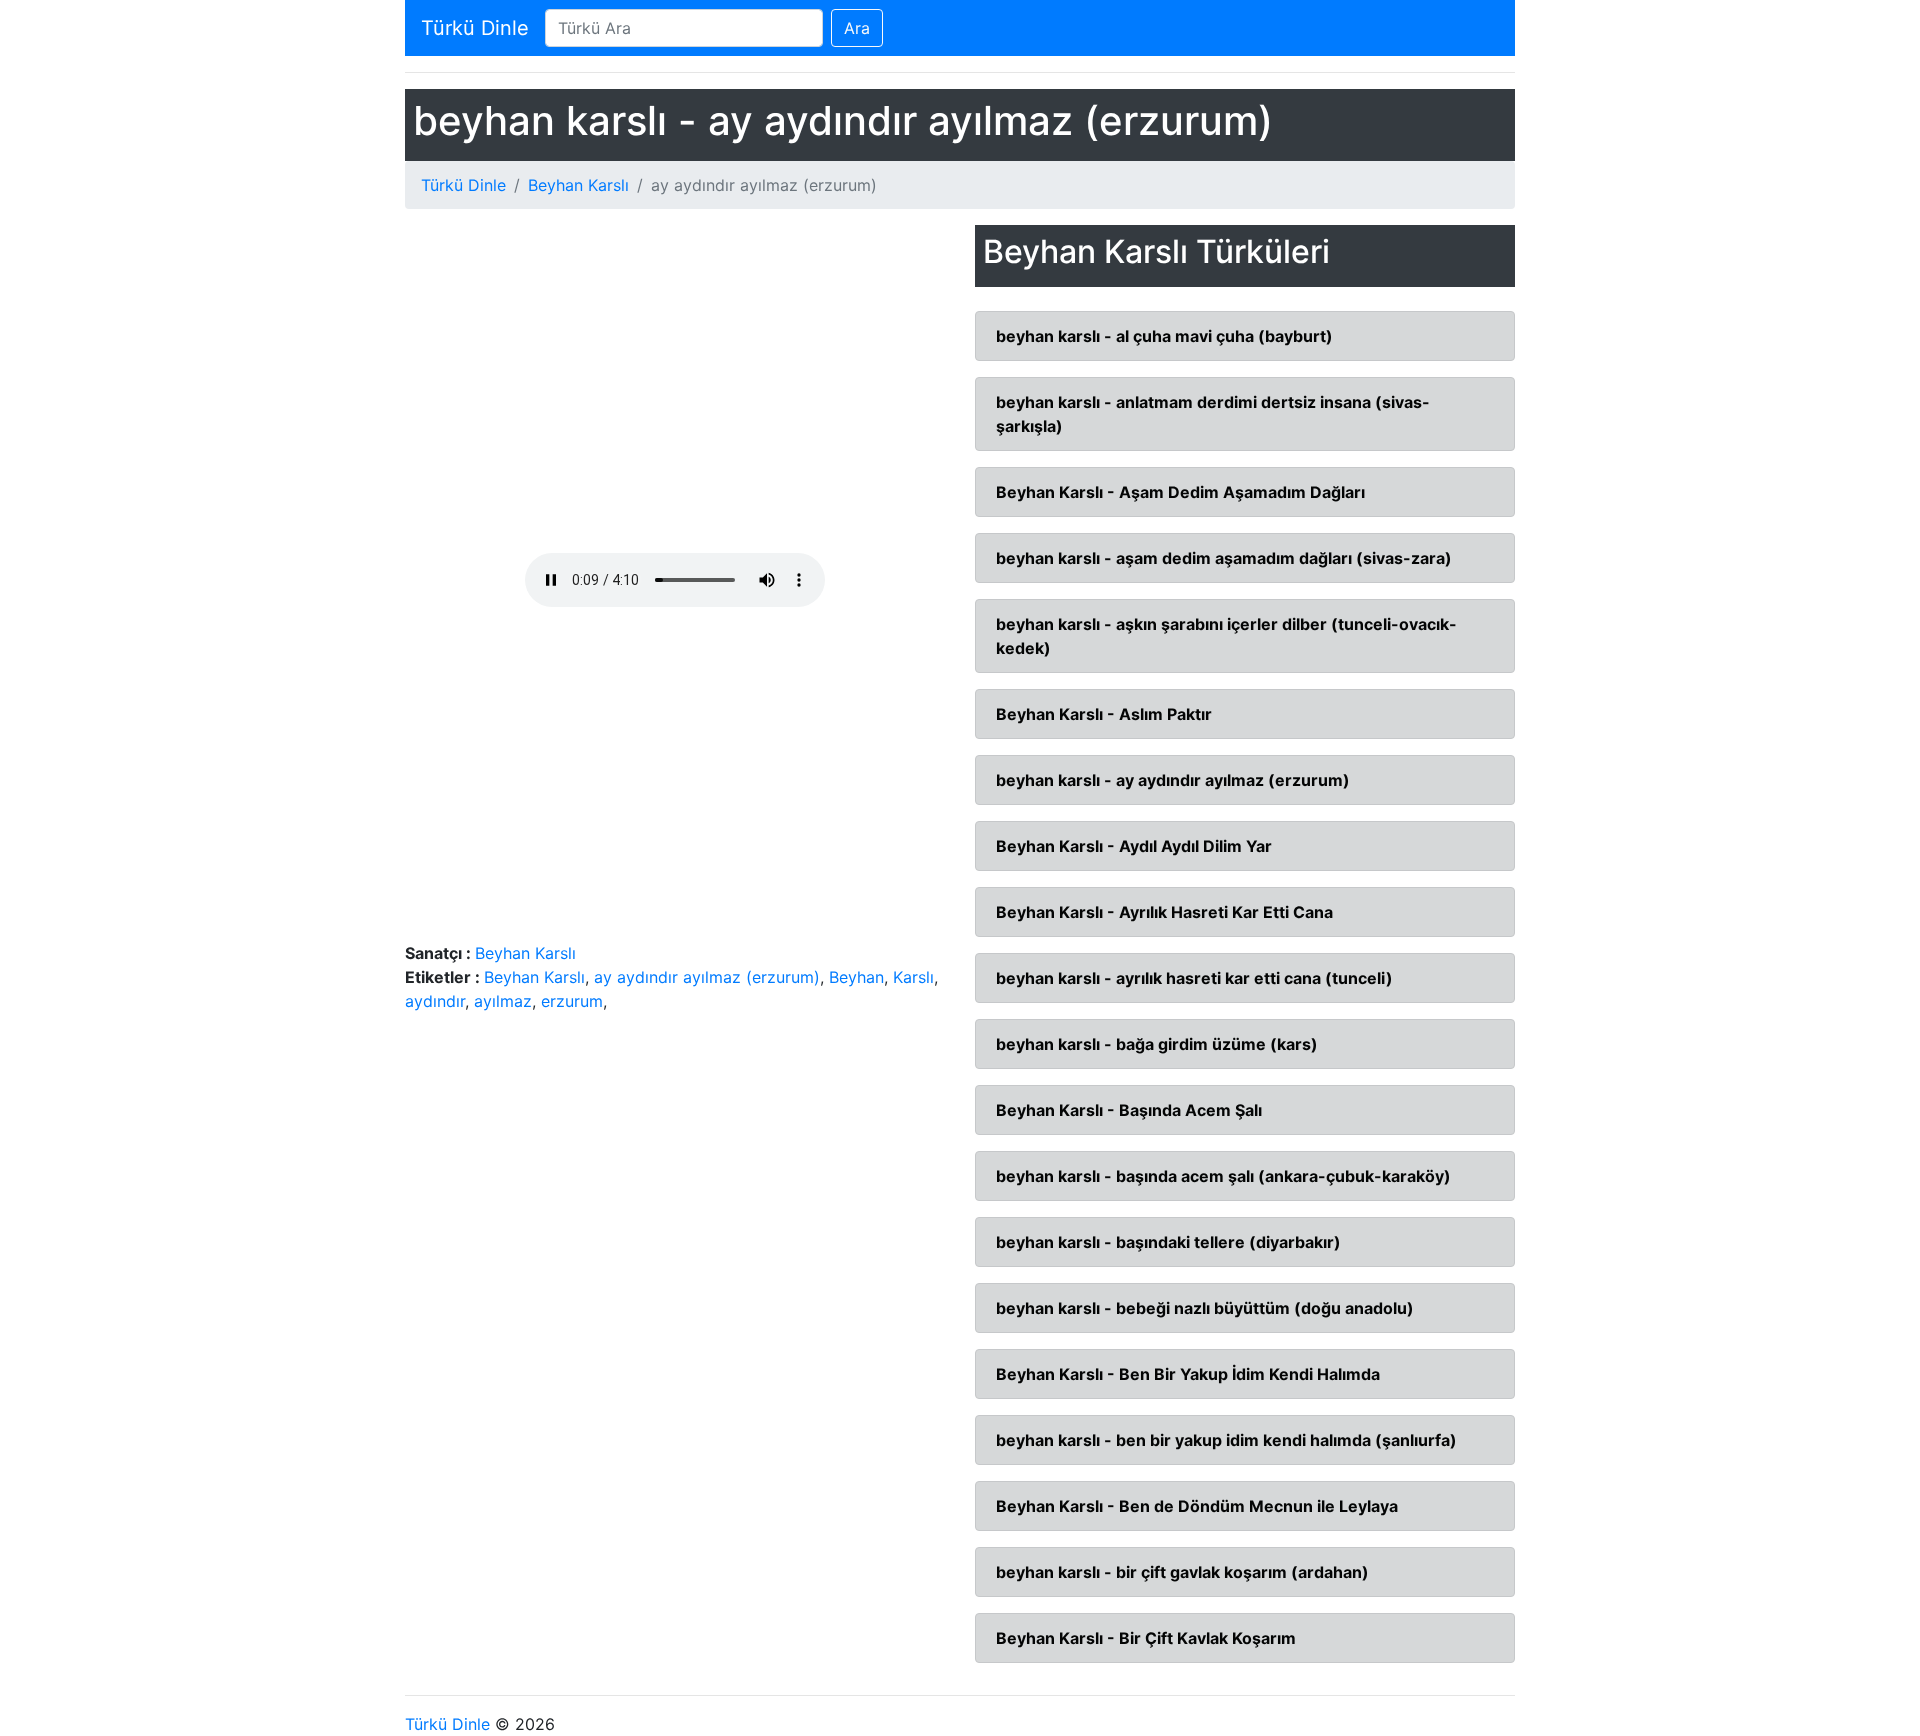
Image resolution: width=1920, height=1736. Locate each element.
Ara (857, 28)
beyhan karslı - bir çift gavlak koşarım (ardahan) (1182, 1572)
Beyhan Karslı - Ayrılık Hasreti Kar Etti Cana (1164, 912)
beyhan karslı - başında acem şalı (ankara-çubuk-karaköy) (1223, 1176)
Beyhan (856, 977)
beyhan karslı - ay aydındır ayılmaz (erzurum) (1173, 780)
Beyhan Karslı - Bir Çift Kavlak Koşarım (1146, 1638)
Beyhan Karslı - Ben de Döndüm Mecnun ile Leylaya (1197, 1506)
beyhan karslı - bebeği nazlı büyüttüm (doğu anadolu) (1205, 1308)
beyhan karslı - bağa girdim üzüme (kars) (1157, 1044)
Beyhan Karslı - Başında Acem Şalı (1129, 1110)
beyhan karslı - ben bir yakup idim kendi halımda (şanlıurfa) (1226, 1440)
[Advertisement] (675, 389)
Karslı (913, 977)
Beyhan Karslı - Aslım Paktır (1104, 714)
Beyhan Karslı (578, 185)
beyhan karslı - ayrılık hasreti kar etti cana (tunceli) (1194, 978)
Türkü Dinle (475, 28)
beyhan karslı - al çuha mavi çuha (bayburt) (1164, 336)
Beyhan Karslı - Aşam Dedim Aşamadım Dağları (1180, 492)
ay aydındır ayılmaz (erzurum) (707, 977)
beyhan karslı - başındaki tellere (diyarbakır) (1168, 1242)
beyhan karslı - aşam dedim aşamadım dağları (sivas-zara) (1224, 558)
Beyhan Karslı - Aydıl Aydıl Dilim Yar (1134, 846)
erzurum (572, 1001)
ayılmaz (503, 1001)
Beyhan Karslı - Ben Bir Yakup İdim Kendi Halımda (1188, 1374)
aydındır (435, 1001)
